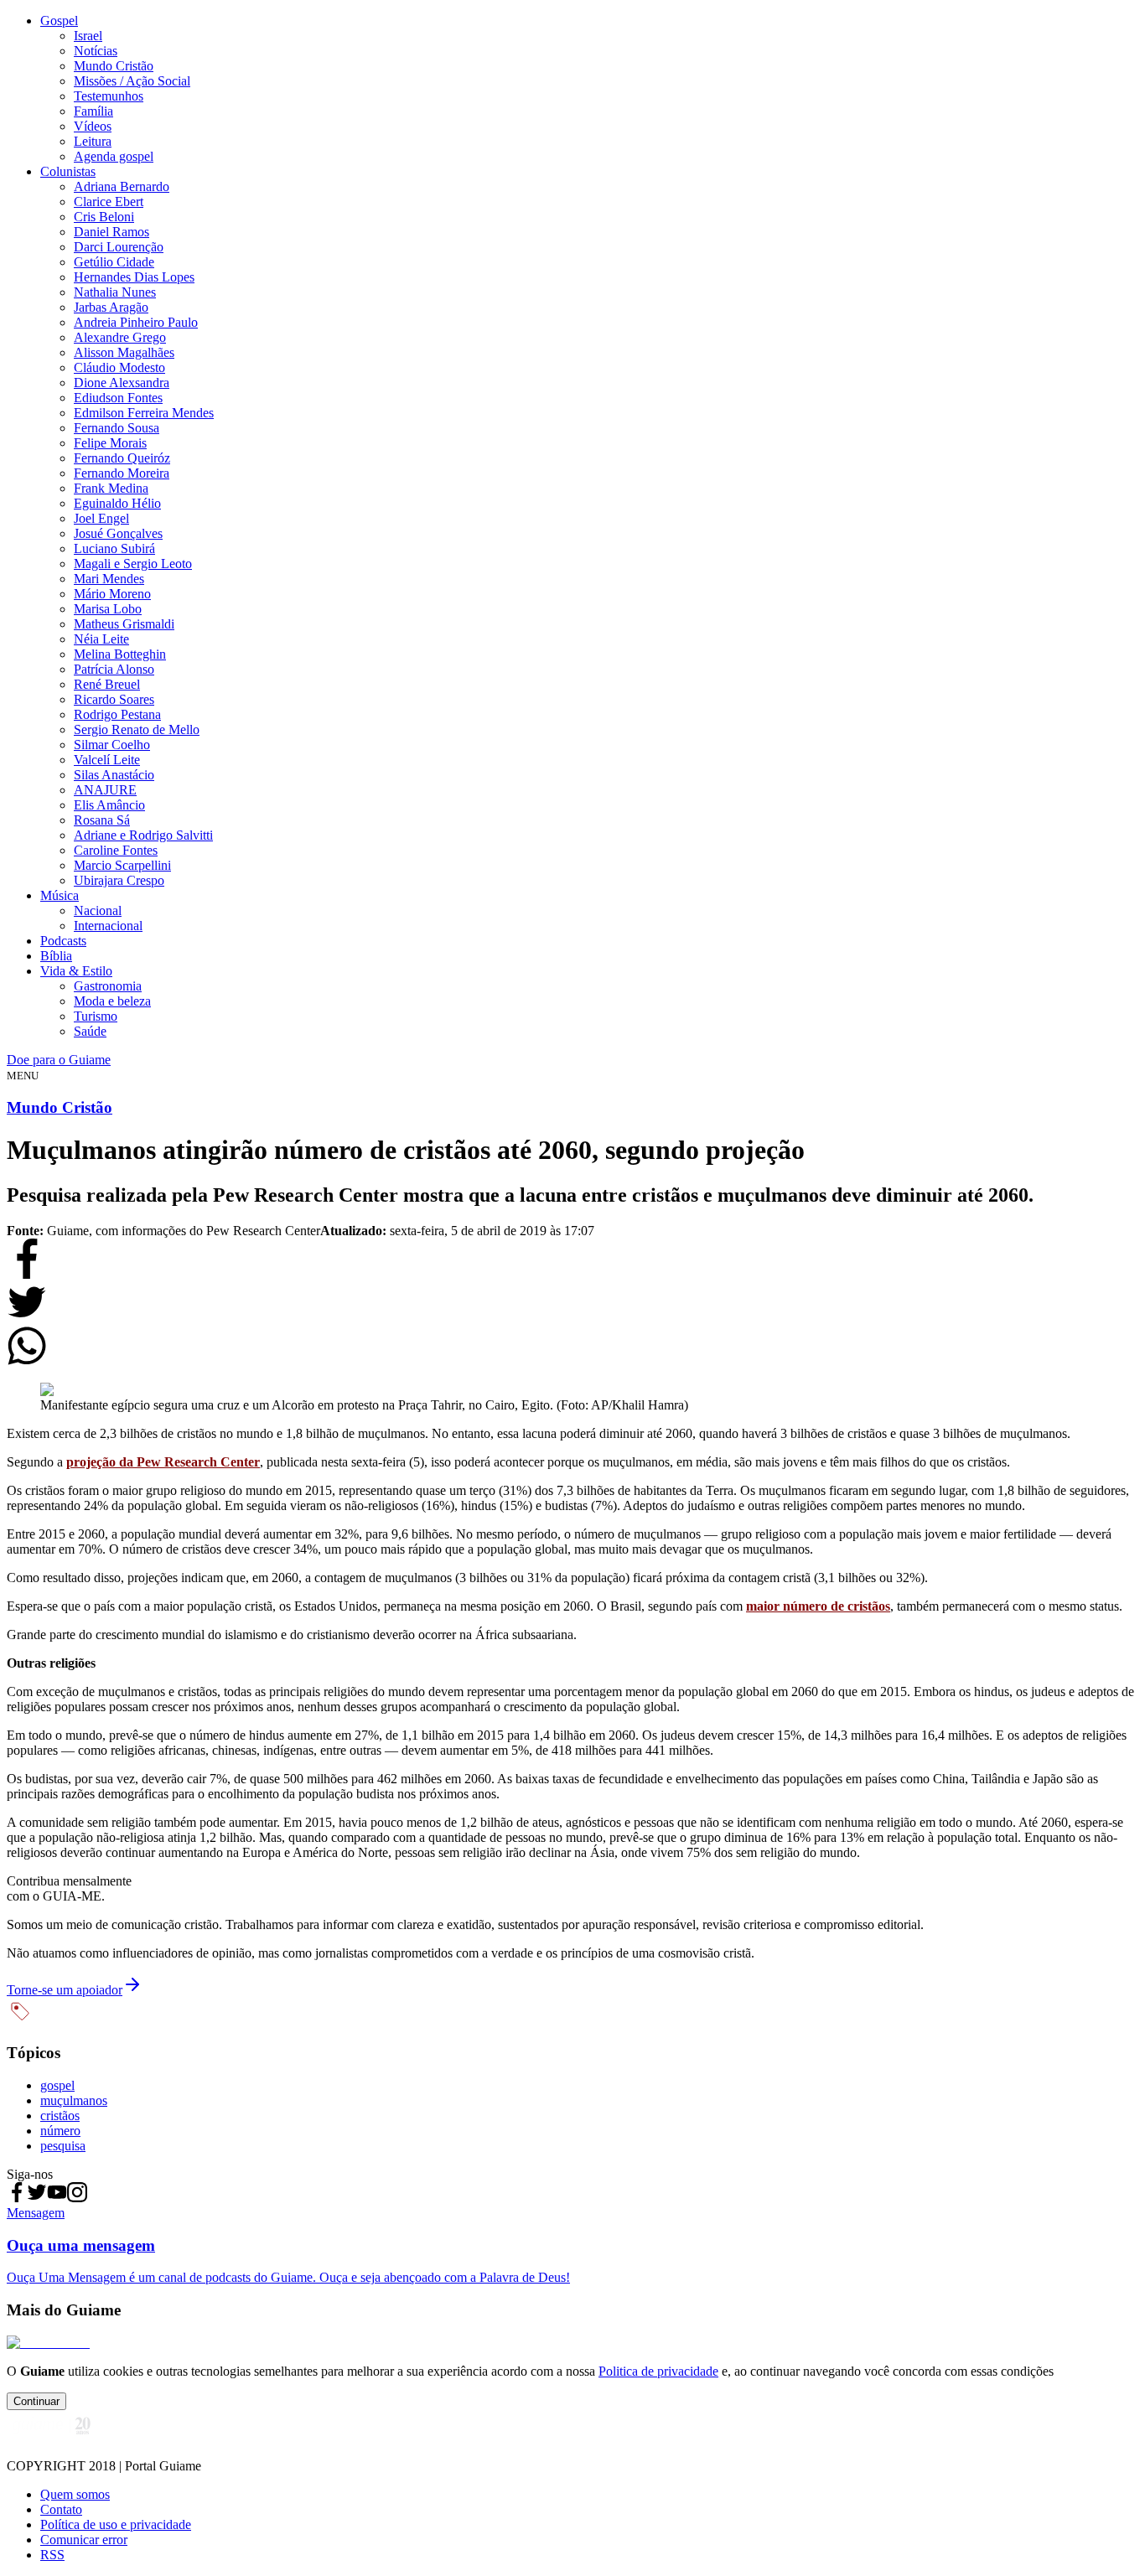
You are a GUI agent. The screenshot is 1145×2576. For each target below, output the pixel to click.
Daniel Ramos (111, 232)
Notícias (96, 51)
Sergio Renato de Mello (137, 729)
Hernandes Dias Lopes (134, 277)
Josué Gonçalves (118, 533)
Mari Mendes (109, 579)
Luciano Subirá (114, 548)
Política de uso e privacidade (116, 2524)
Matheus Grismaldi (124, 624)
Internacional (108, 926)
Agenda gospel (114, 156)
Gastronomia (108, 986)
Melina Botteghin (120, 654)
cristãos (60, 2116)
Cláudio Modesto (119, 367)
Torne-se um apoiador (65, 1990)
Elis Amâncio (109, 805)
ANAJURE (105, 790)
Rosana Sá (102, 820)
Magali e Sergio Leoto (133, 564)
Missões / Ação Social (132, 81)
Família (93, 111)
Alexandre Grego (120, 337)
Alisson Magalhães (124, 352)
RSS (52, 2555)
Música (60, 895)
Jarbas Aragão (111, 307)
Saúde (90, 1031)
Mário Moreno (112, 594)
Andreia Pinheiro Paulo (136, 322)
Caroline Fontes (116, 850)
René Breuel (107, 684)
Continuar (36, 2401)
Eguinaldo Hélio (117, 503)
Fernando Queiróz (122, 458)
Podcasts (63, 941)
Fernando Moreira (122, 473)
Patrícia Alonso (114, 669)
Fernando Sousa (117, 428)
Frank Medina (111, 488)
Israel (88, 36)
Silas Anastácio (114, 775)
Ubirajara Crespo (119, 880)
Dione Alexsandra (122, 383)
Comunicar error (84, 2540)
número (60, 2131)
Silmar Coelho (112, 745)
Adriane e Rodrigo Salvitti (143, 835)
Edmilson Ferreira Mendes (144, 413)
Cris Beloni (104, 217)
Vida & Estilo (76, 971)
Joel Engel (101, 518)
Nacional (98, 910)
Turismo (96, 1016)
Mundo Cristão (114, 66)
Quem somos (75, 2494)
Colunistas (68, 171)
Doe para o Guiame (59, 1060)
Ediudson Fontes (118, 398)
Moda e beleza (112, 1001)
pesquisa (63, 2146)
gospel (57, 2085)
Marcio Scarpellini (122, 865)
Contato (61, 2509)
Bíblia (56, 956)
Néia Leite (101, 639)
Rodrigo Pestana (117, 714)
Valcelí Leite (107, 760)
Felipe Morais (110, 443)
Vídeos (93, 126)
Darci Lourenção (119, 247)
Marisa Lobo (108, 609)
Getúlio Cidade (114, 262)
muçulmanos (74, 2100)
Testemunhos (109, 96)
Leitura (93, 141)
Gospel (59, 21)
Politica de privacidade (658, 2371)
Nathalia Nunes (115, 292)
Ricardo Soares (114, 699)
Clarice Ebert (109, 202)
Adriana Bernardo (122, 186)
